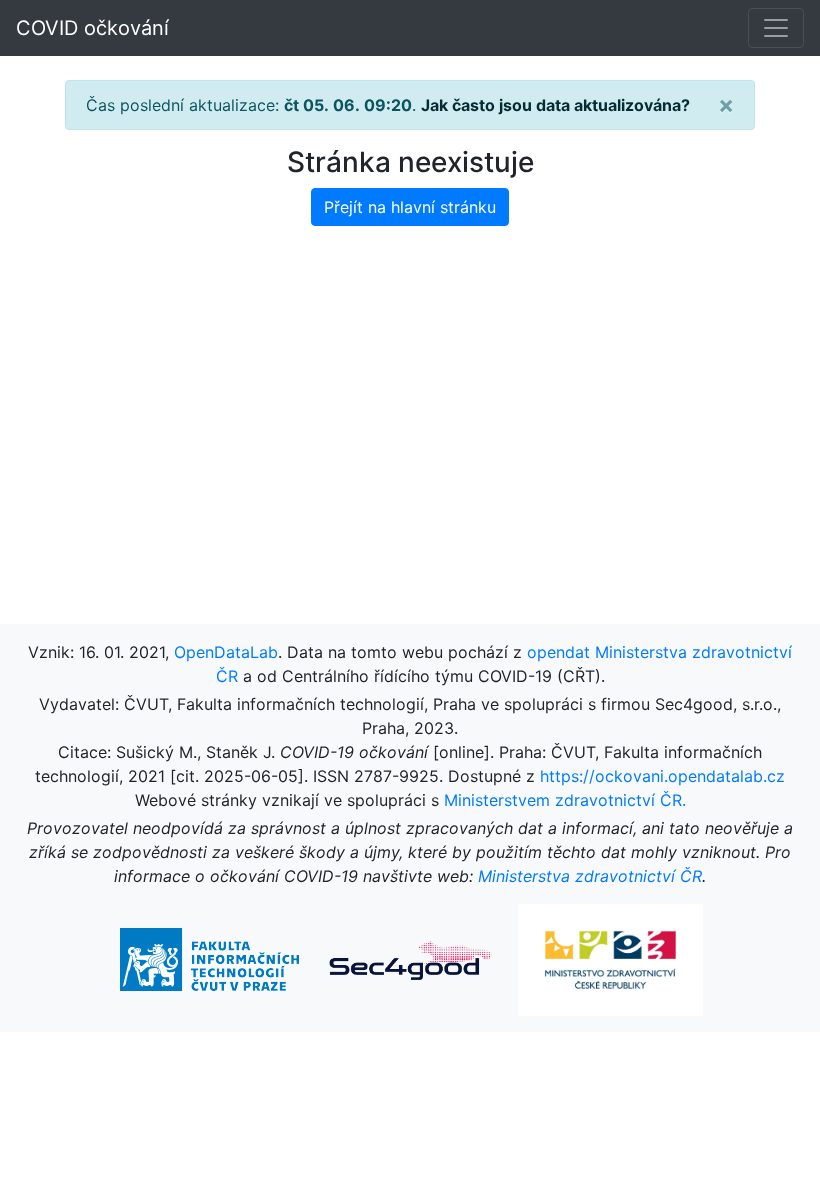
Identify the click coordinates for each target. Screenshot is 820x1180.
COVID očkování (92, 28)
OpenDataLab (226, 652)
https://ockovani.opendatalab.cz (662, 776)
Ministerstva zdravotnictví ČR (590, 876)
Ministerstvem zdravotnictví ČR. (565, 800)
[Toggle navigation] (776, 28)
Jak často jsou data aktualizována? (555, 105)
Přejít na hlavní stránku (410, 207)
